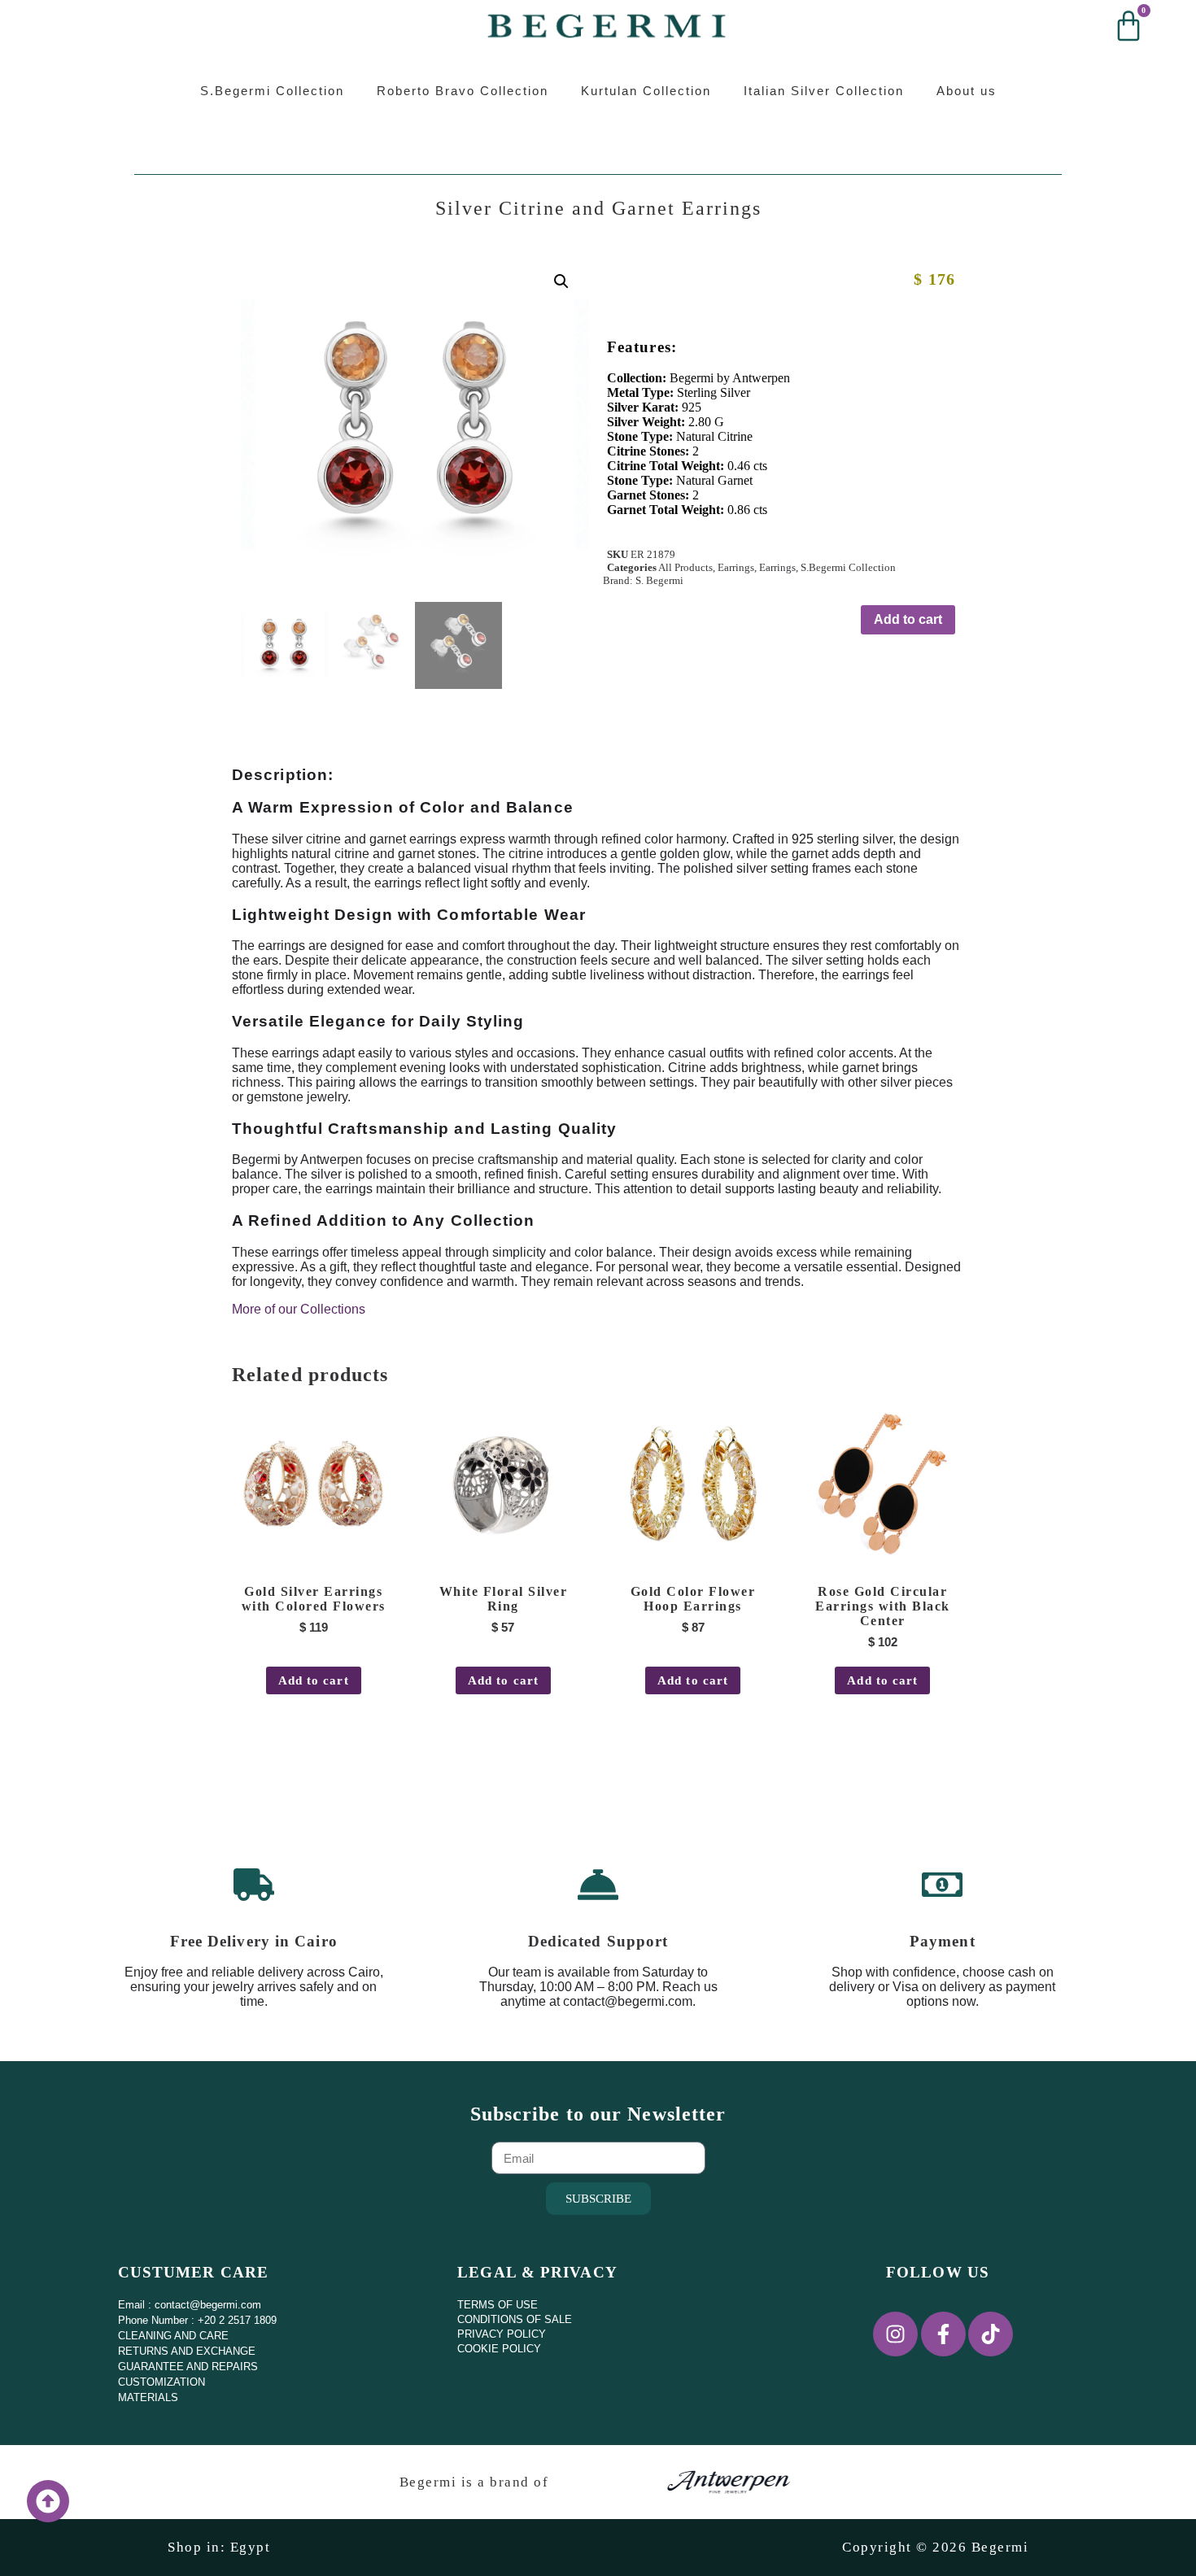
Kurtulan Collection (646, 91)
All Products (685, 567)
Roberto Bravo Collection (463, 91)
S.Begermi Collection (272, 91)
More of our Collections (299, 1309)
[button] (561, 281)
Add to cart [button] (314, 1680)
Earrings (736, 567)
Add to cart (908, 619)
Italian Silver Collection (824, 91)
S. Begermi (659, 580)
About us (967, 91)
